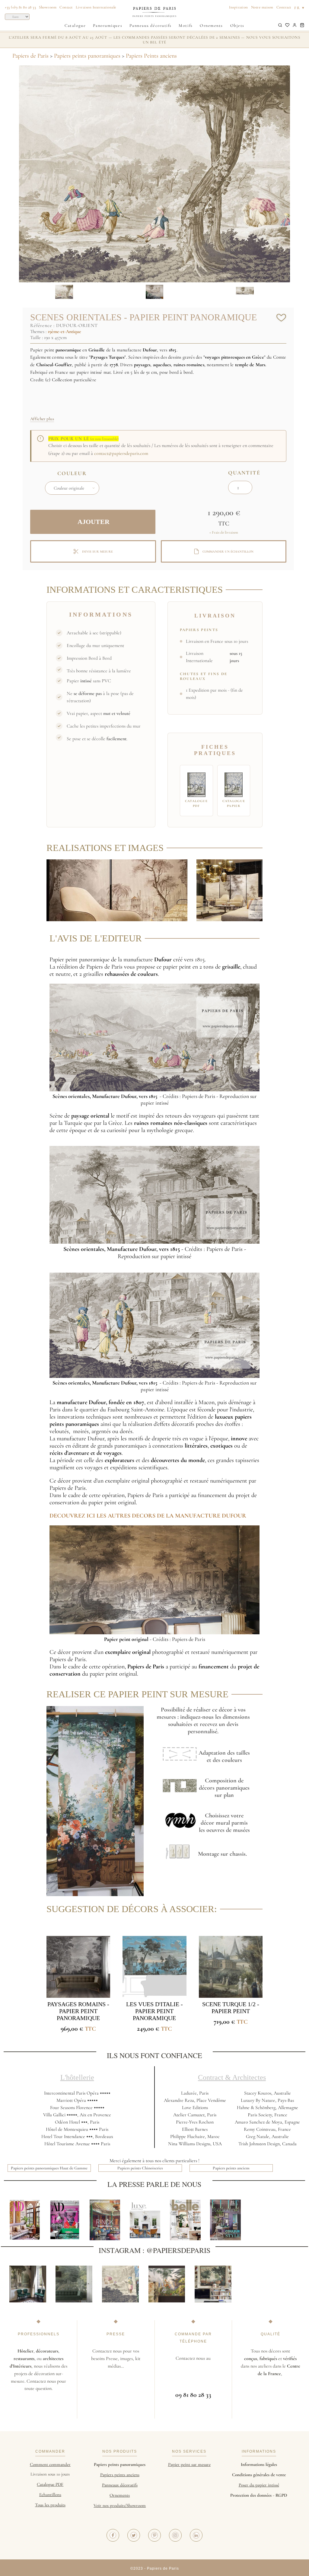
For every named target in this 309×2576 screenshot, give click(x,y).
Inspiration (239, 7)
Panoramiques (108, 25)
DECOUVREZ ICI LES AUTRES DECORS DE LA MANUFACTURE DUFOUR (148, 1516)
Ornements (211, 25)
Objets (237, 25)
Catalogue (75, 25)
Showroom (48, 7)
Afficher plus (42, 419)
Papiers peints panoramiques (87, 56)
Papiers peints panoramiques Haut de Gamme (49, 2168)
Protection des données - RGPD (259, 2495)
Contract (284, 7)
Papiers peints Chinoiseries (140, 2168)
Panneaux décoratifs (151, 25)
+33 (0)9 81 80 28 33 (20, 7)
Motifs (186, 25)
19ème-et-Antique (64, 332)
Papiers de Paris (30, 56)
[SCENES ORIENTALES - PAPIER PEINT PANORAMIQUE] (117, 890)
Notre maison (262, 7)
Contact (66, 7)
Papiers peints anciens (231, 2168)
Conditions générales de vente (259, 2475)
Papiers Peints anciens (151, 56)
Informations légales (259, 2464)
